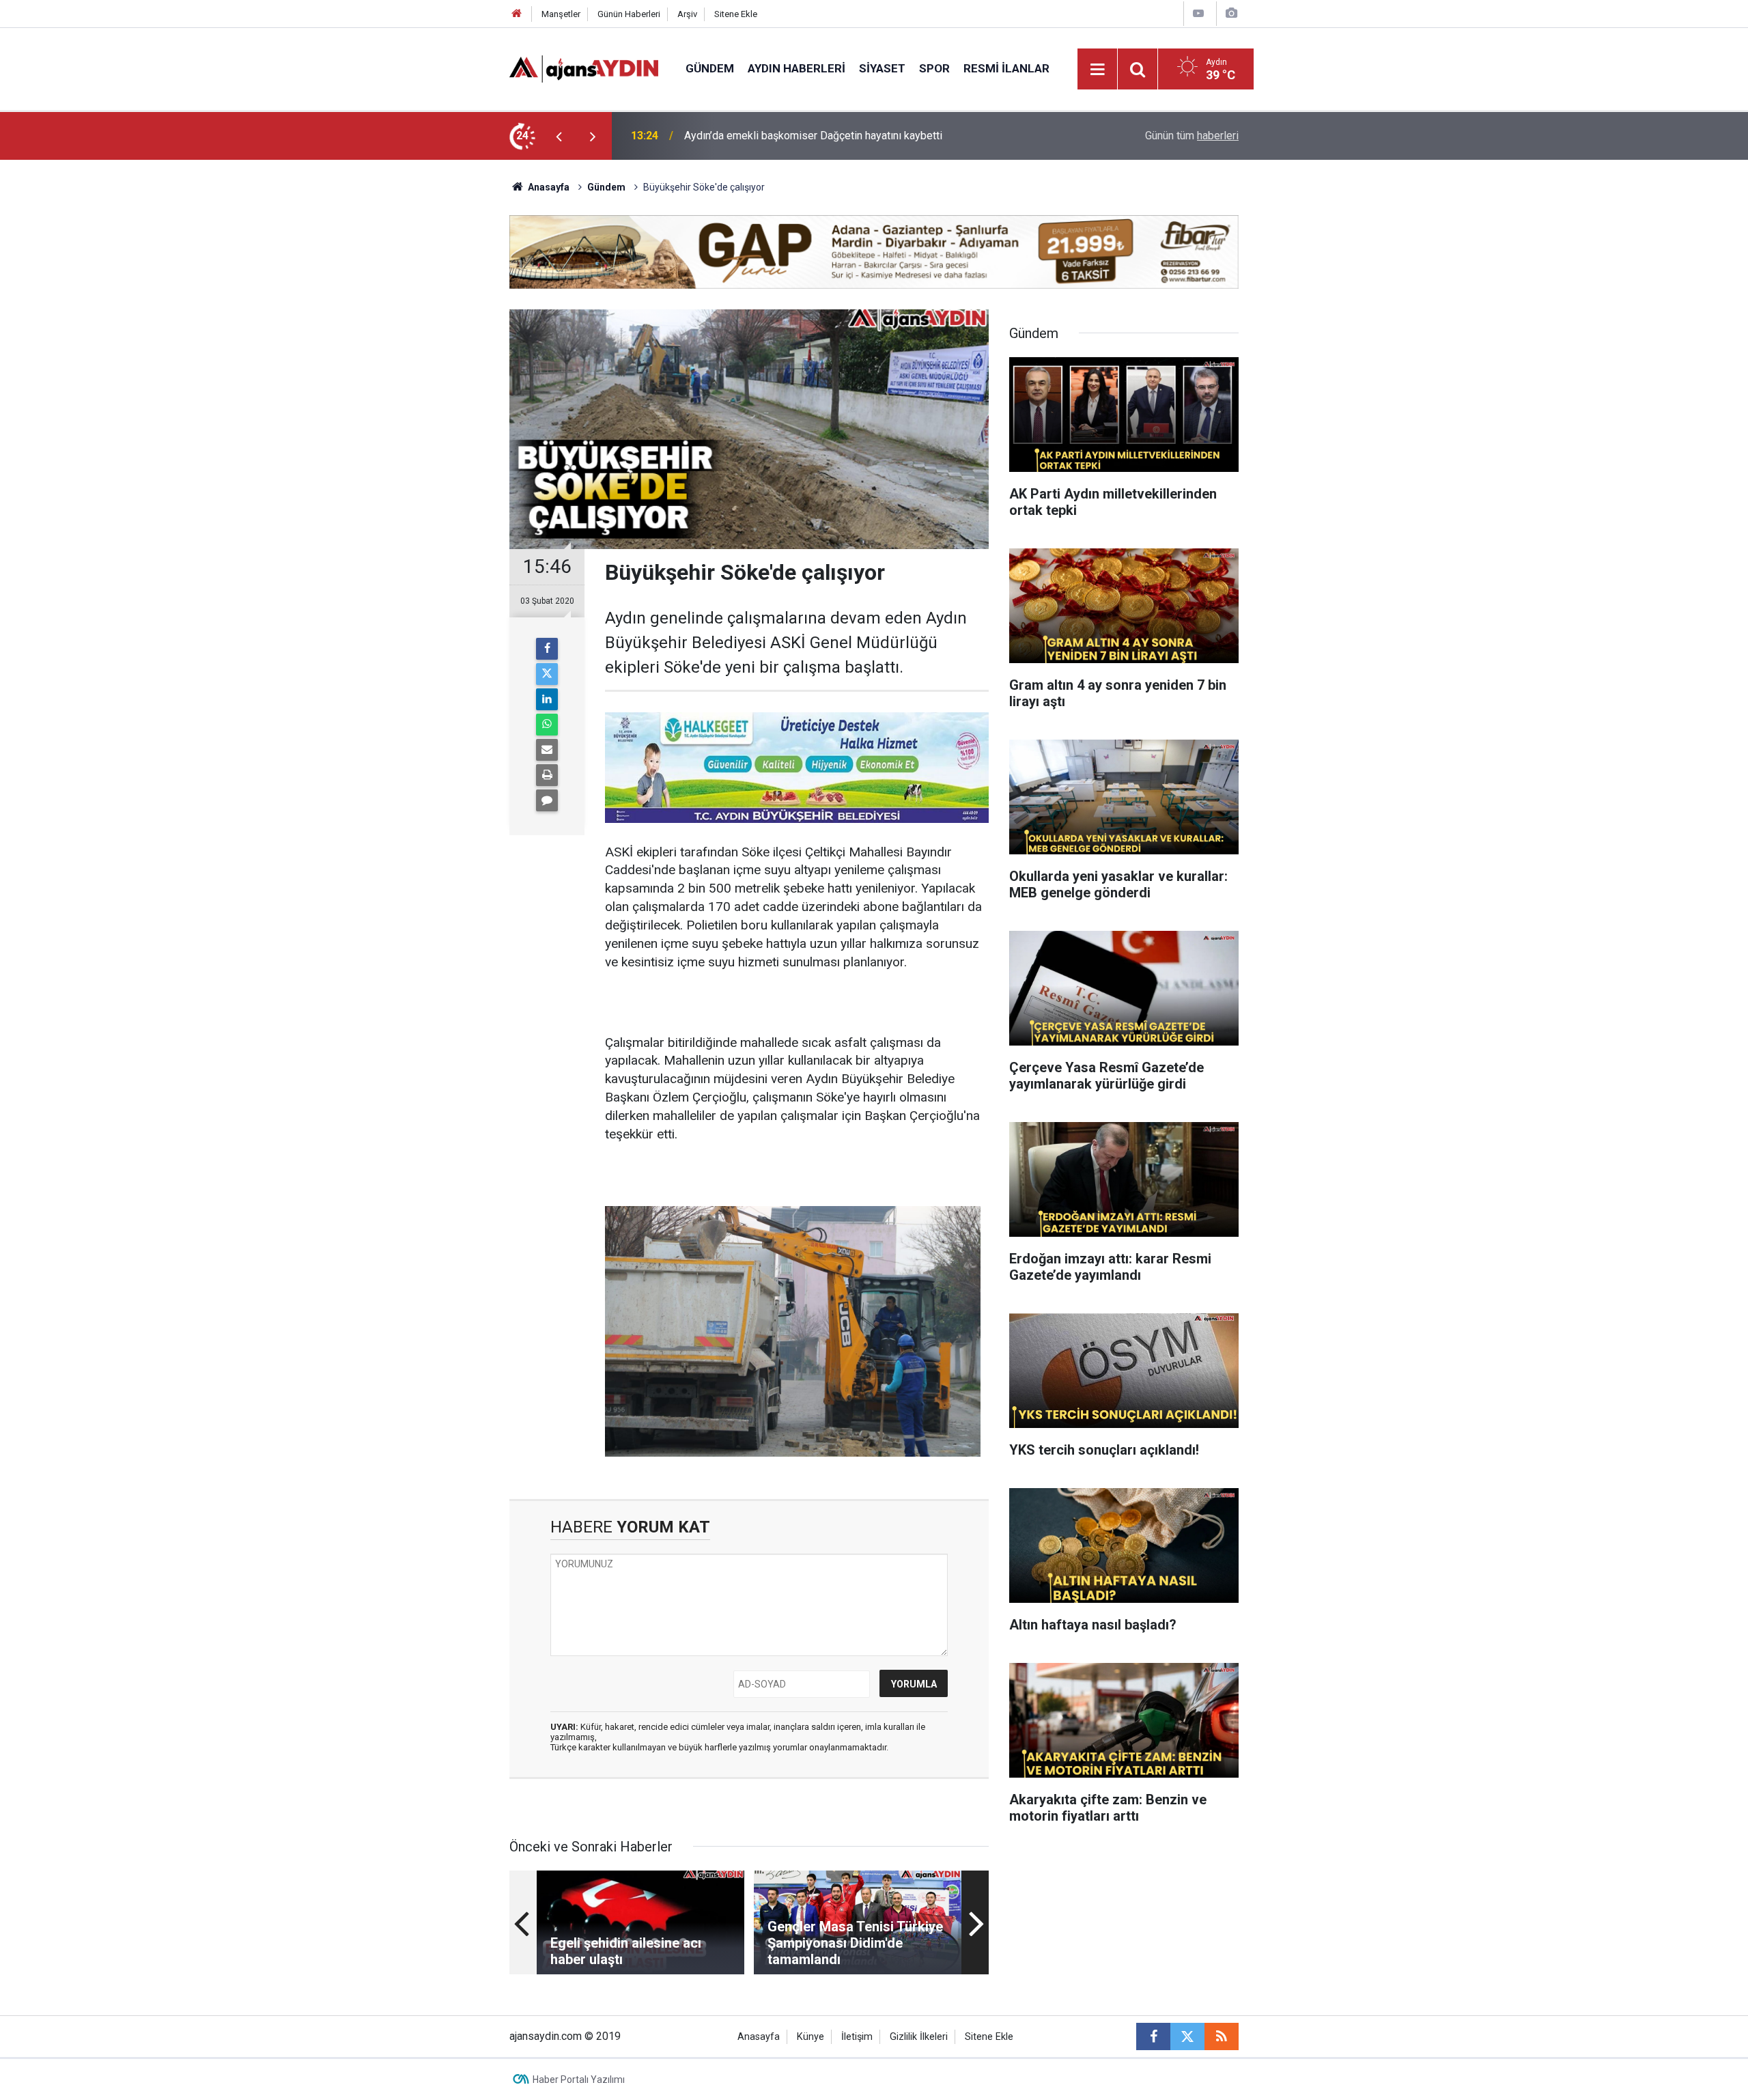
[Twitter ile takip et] (1187, 2036)
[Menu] (1098, 70)
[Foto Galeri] (1231, 13)
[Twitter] (547, 674)
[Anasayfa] (517, 14)
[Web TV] (1198, 13)
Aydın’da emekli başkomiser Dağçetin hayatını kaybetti (813, 136)
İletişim (857, 2037)
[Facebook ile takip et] (1153, 2036)
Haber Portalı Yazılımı (579, 2080)
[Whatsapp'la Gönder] (547, 725)
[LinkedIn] (547, 699)
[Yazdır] (547, 775)
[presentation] (559, 136)
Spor (934, 68)
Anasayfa (548, 187)
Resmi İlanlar (1006, 68)
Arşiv (687, 14)
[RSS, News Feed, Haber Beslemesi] (1222, 2036)
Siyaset (882, 68)
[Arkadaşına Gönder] (547, 750)
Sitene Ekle (736, 14)
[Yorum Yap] (547, 800)
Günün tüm (1192, 136)
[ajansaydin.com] (584, 68)
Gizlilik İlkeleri (919, 2037)
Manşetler (561, 14)
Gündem (710, 68)
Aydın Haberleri (797, 68)
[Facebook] (547, 649)
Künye (810, 2037)
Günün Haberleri (629, 14)
